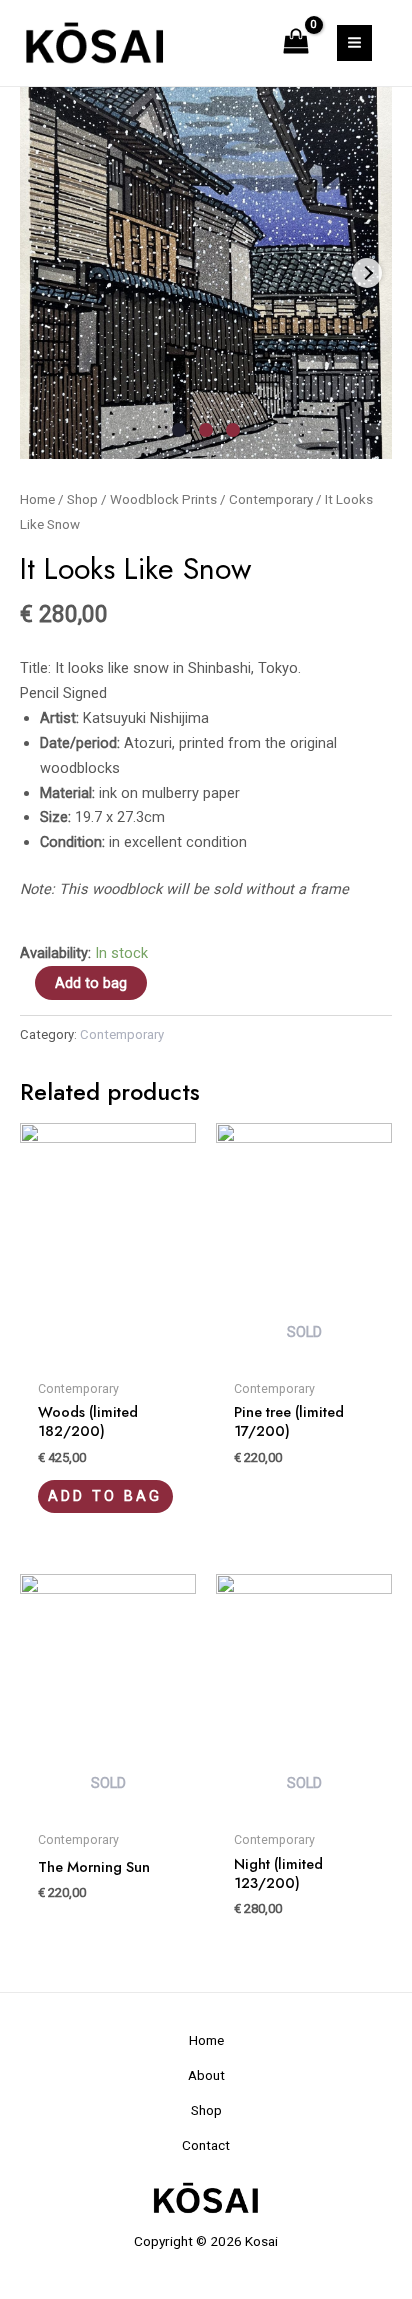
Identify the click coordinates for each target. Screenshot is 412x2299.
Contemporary (271, 499)
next (367, 273)
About (206, 2075)
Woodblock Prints (163, 499)
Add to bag (91, 983)
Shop (82, 499)
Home (37, 499)
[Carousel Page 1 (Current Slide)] (179, 430)
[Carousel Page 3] (233, 430)
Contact (206, 2145)
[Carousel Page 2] (206, 430)
